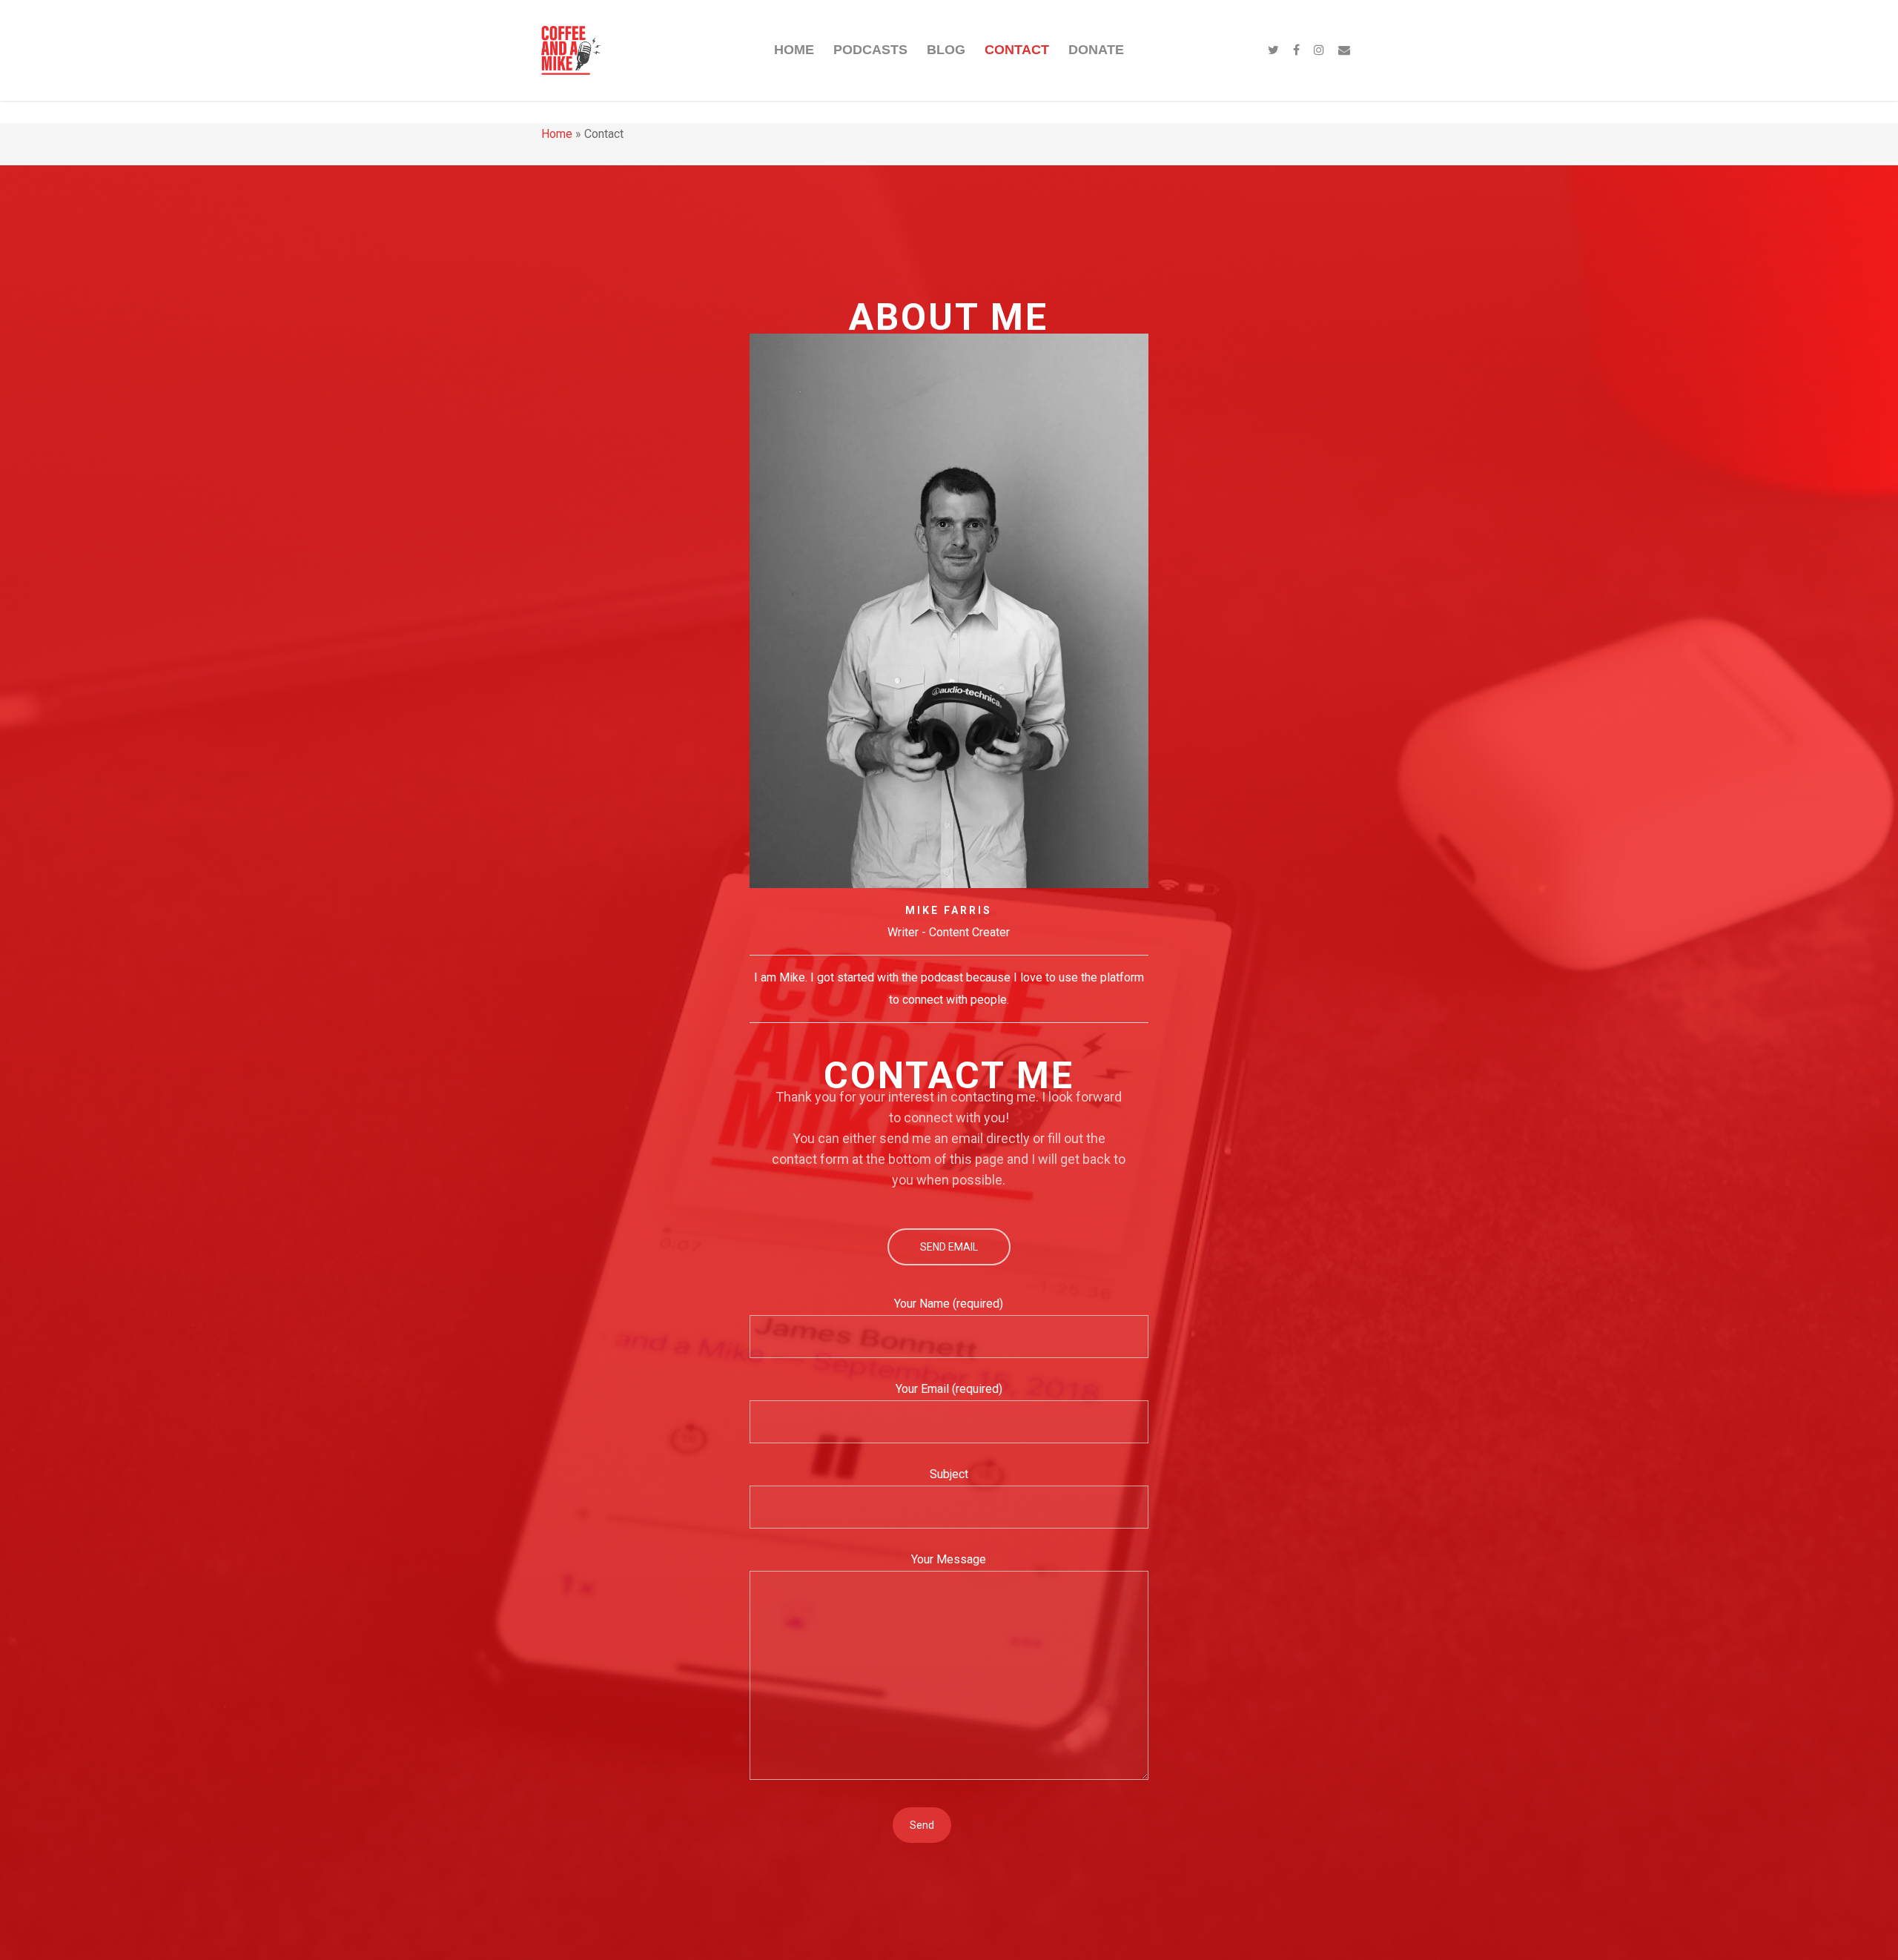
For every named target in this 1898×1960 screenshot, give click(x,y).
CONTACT (1017, 50)
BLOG (946, 50)
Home (557, 134)
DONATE (1096, 50)
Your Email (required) (949, 1389)
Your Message (949, 1559)
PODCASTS (870, 50)
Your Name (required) (949, 1304)
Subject (949, 1474)
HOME (794, 50)
